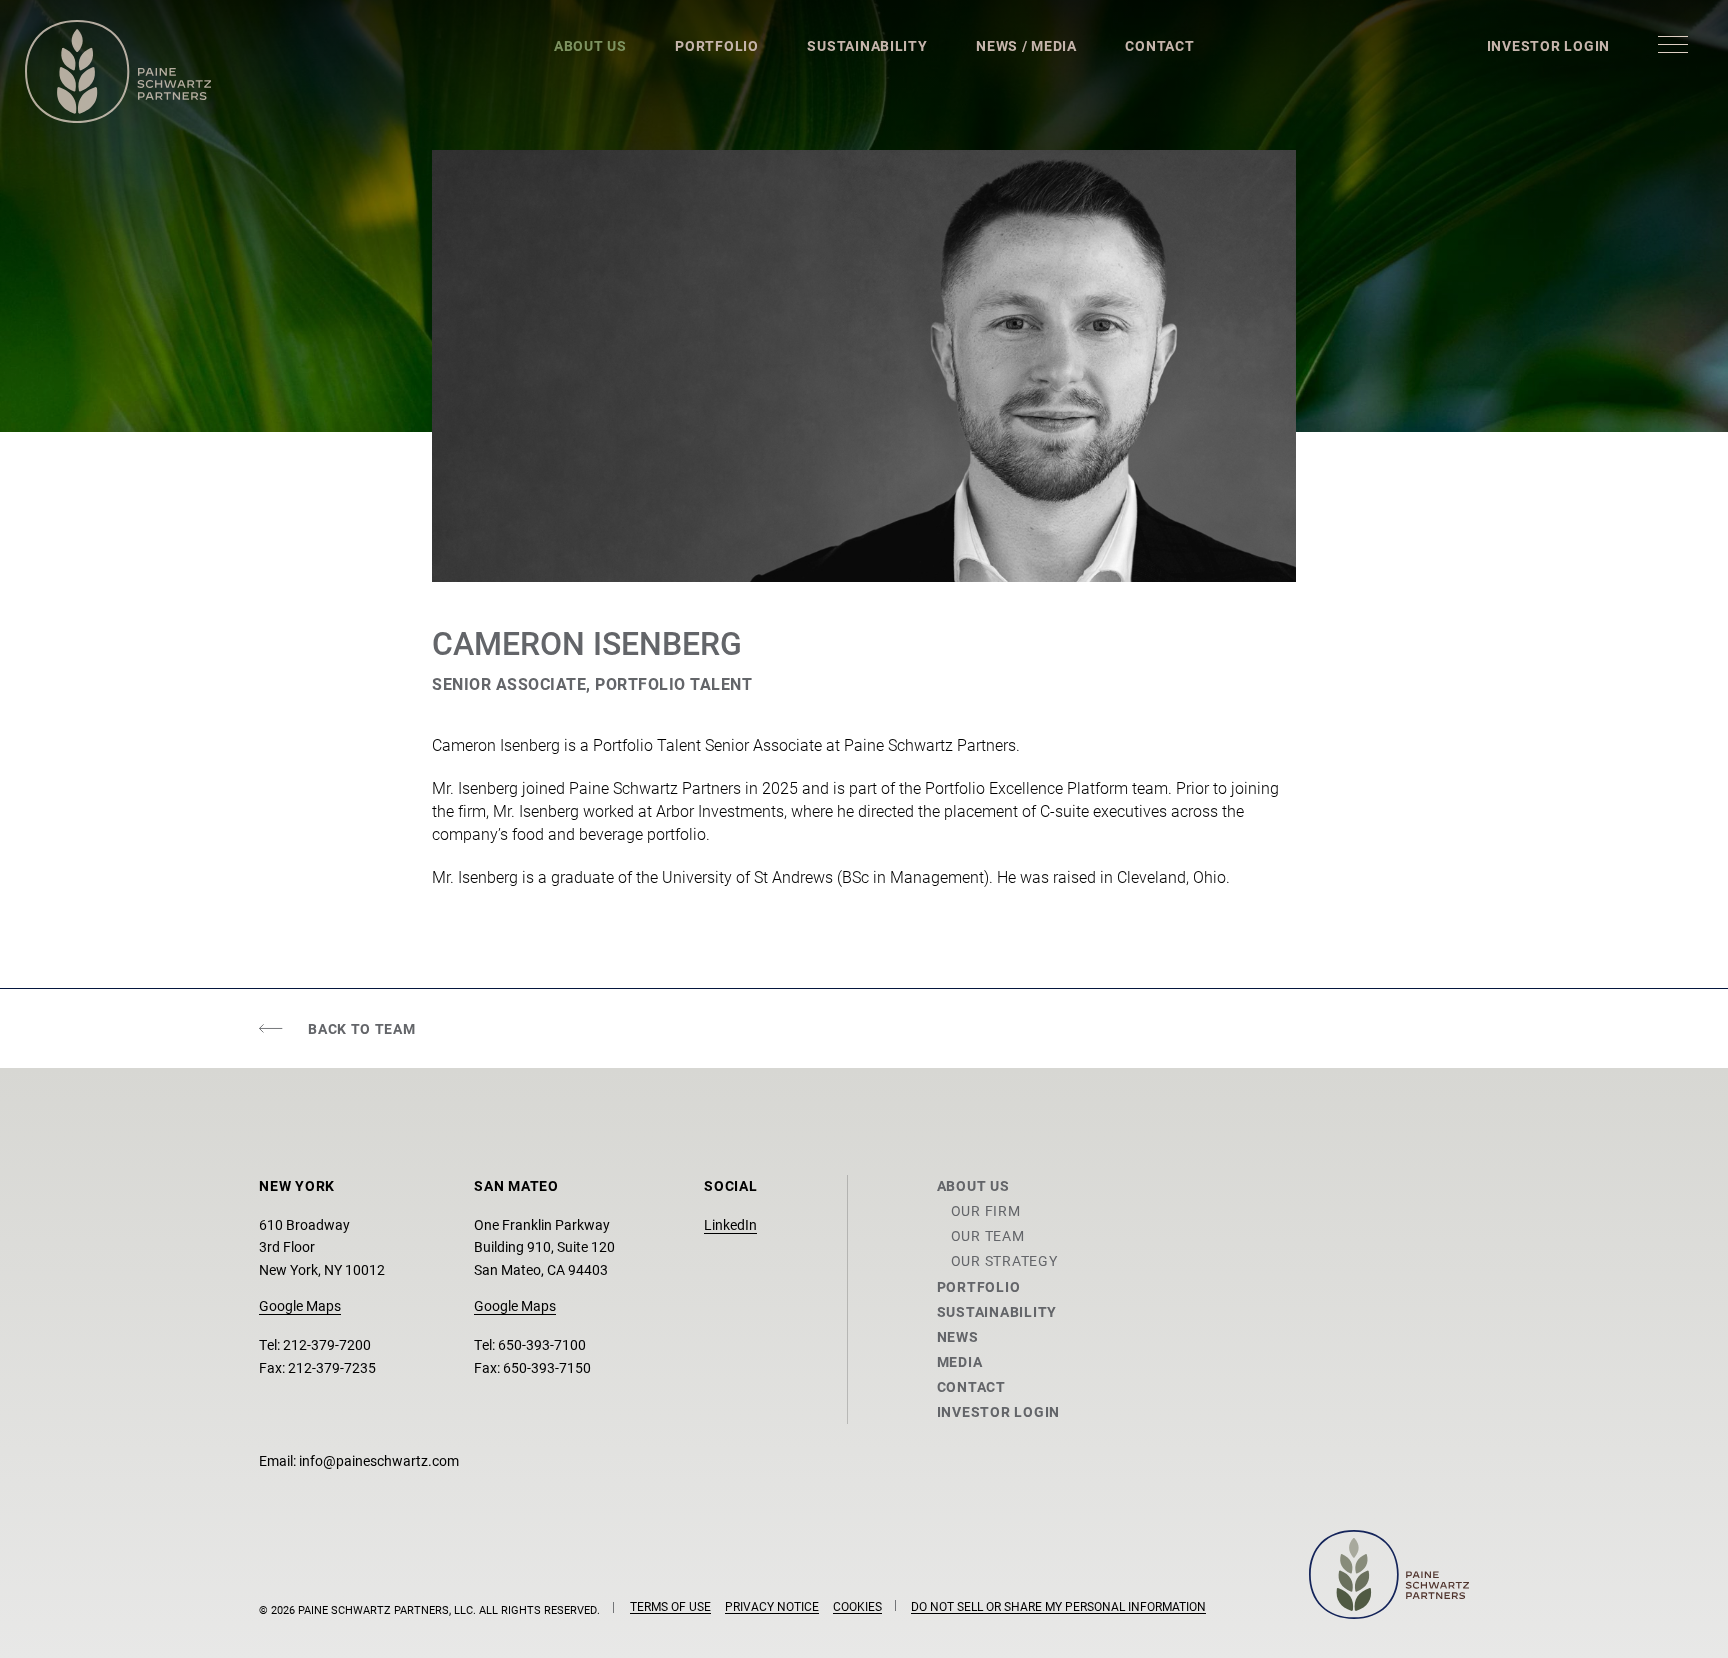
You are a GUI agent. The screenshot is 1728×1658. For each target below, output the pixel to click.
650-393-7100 (542, 1344)
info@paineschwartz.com (379, 1460)
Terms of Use (670, 1606)
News (958, 1336)
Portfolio (717, 45)
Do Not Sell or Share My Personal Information (1058, 1606)
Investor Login (1548, 45)
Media (960, 1361)
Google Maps (300, 1305)
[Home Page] (118, 71)
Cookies (857, 1606)
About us (973, 1185)
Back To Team (361, 1028)
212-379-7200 (327, 1344)
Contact (1159, 45)
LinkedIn (730, 1224)
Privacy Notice (772, 1606)
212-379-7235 (332, 1367)
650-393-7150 (547, 1367)
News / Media (1026, 45)
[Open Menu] (1673, 44)
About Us (590, 45)
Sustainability (867, 45)
